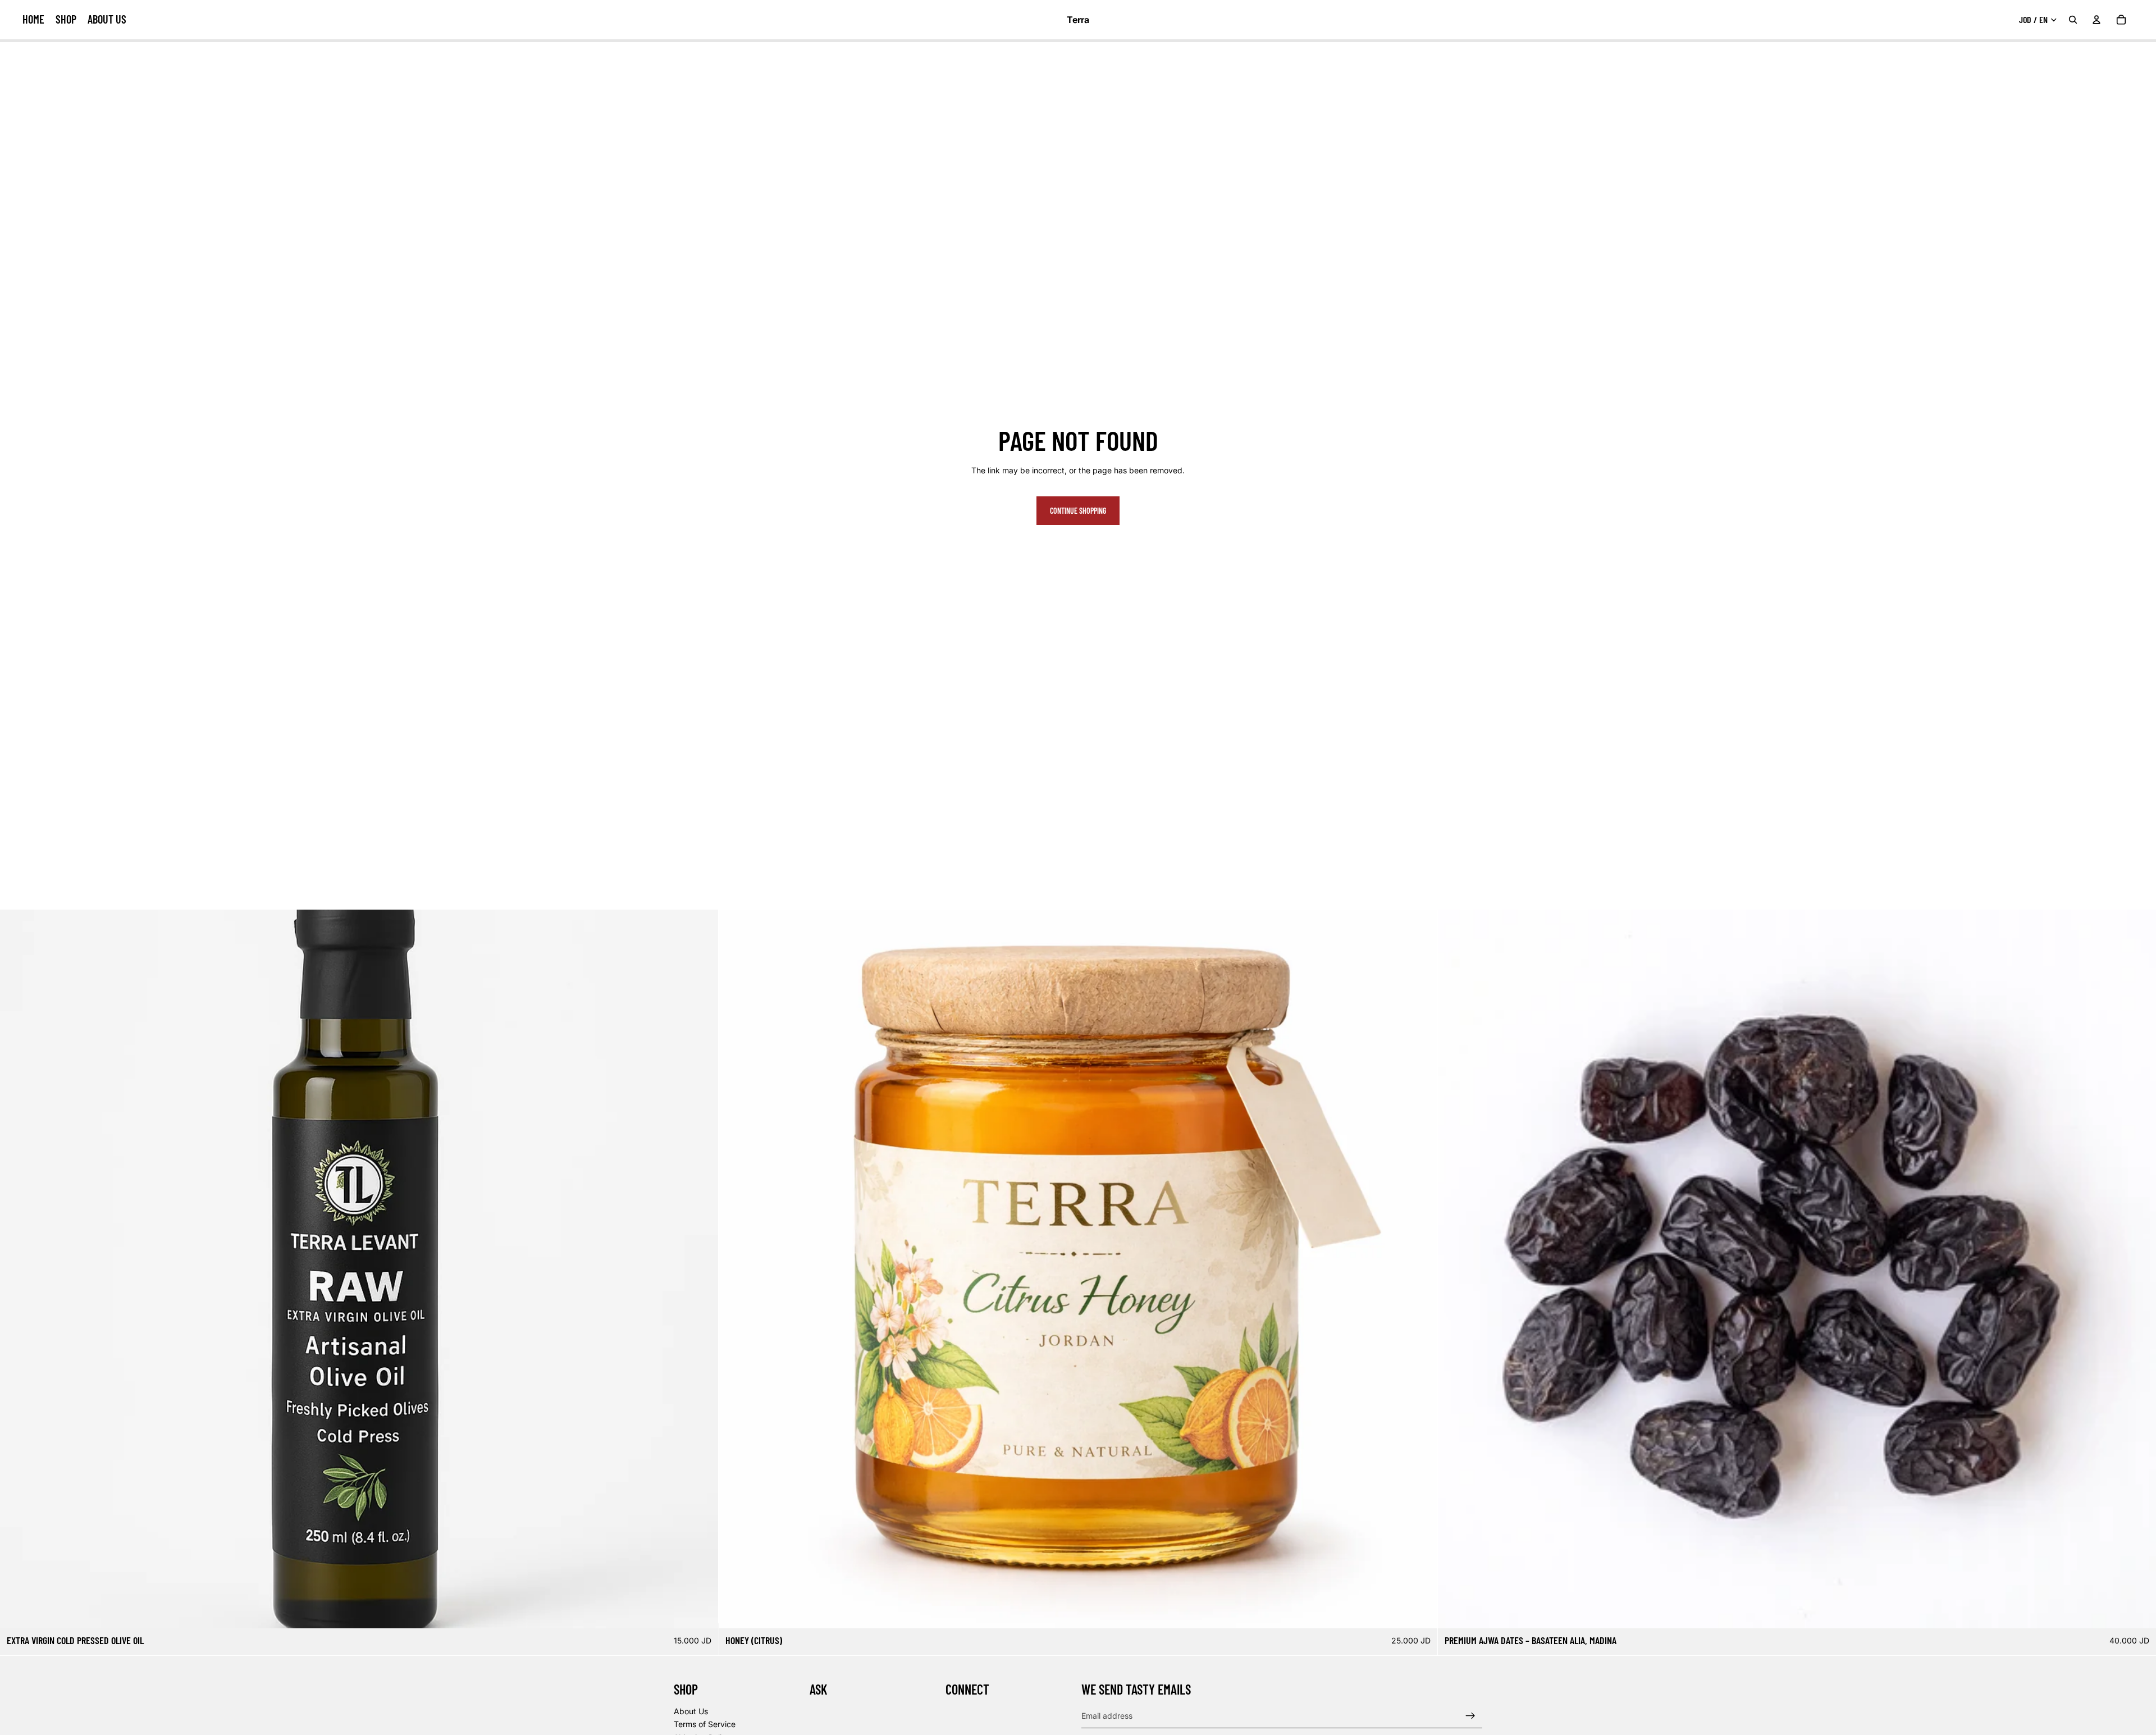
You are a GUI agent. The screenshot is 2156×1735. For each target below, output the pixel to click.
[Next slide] (701, 1269)
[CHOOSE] (701, 1611)
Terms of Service (705, 1725)
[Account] (2096, 20)
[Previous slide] (17, 1269)
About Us (691, 1711)
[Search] (2073, 20)
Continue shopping (1078, 511)
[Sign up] (1470, 1716)
